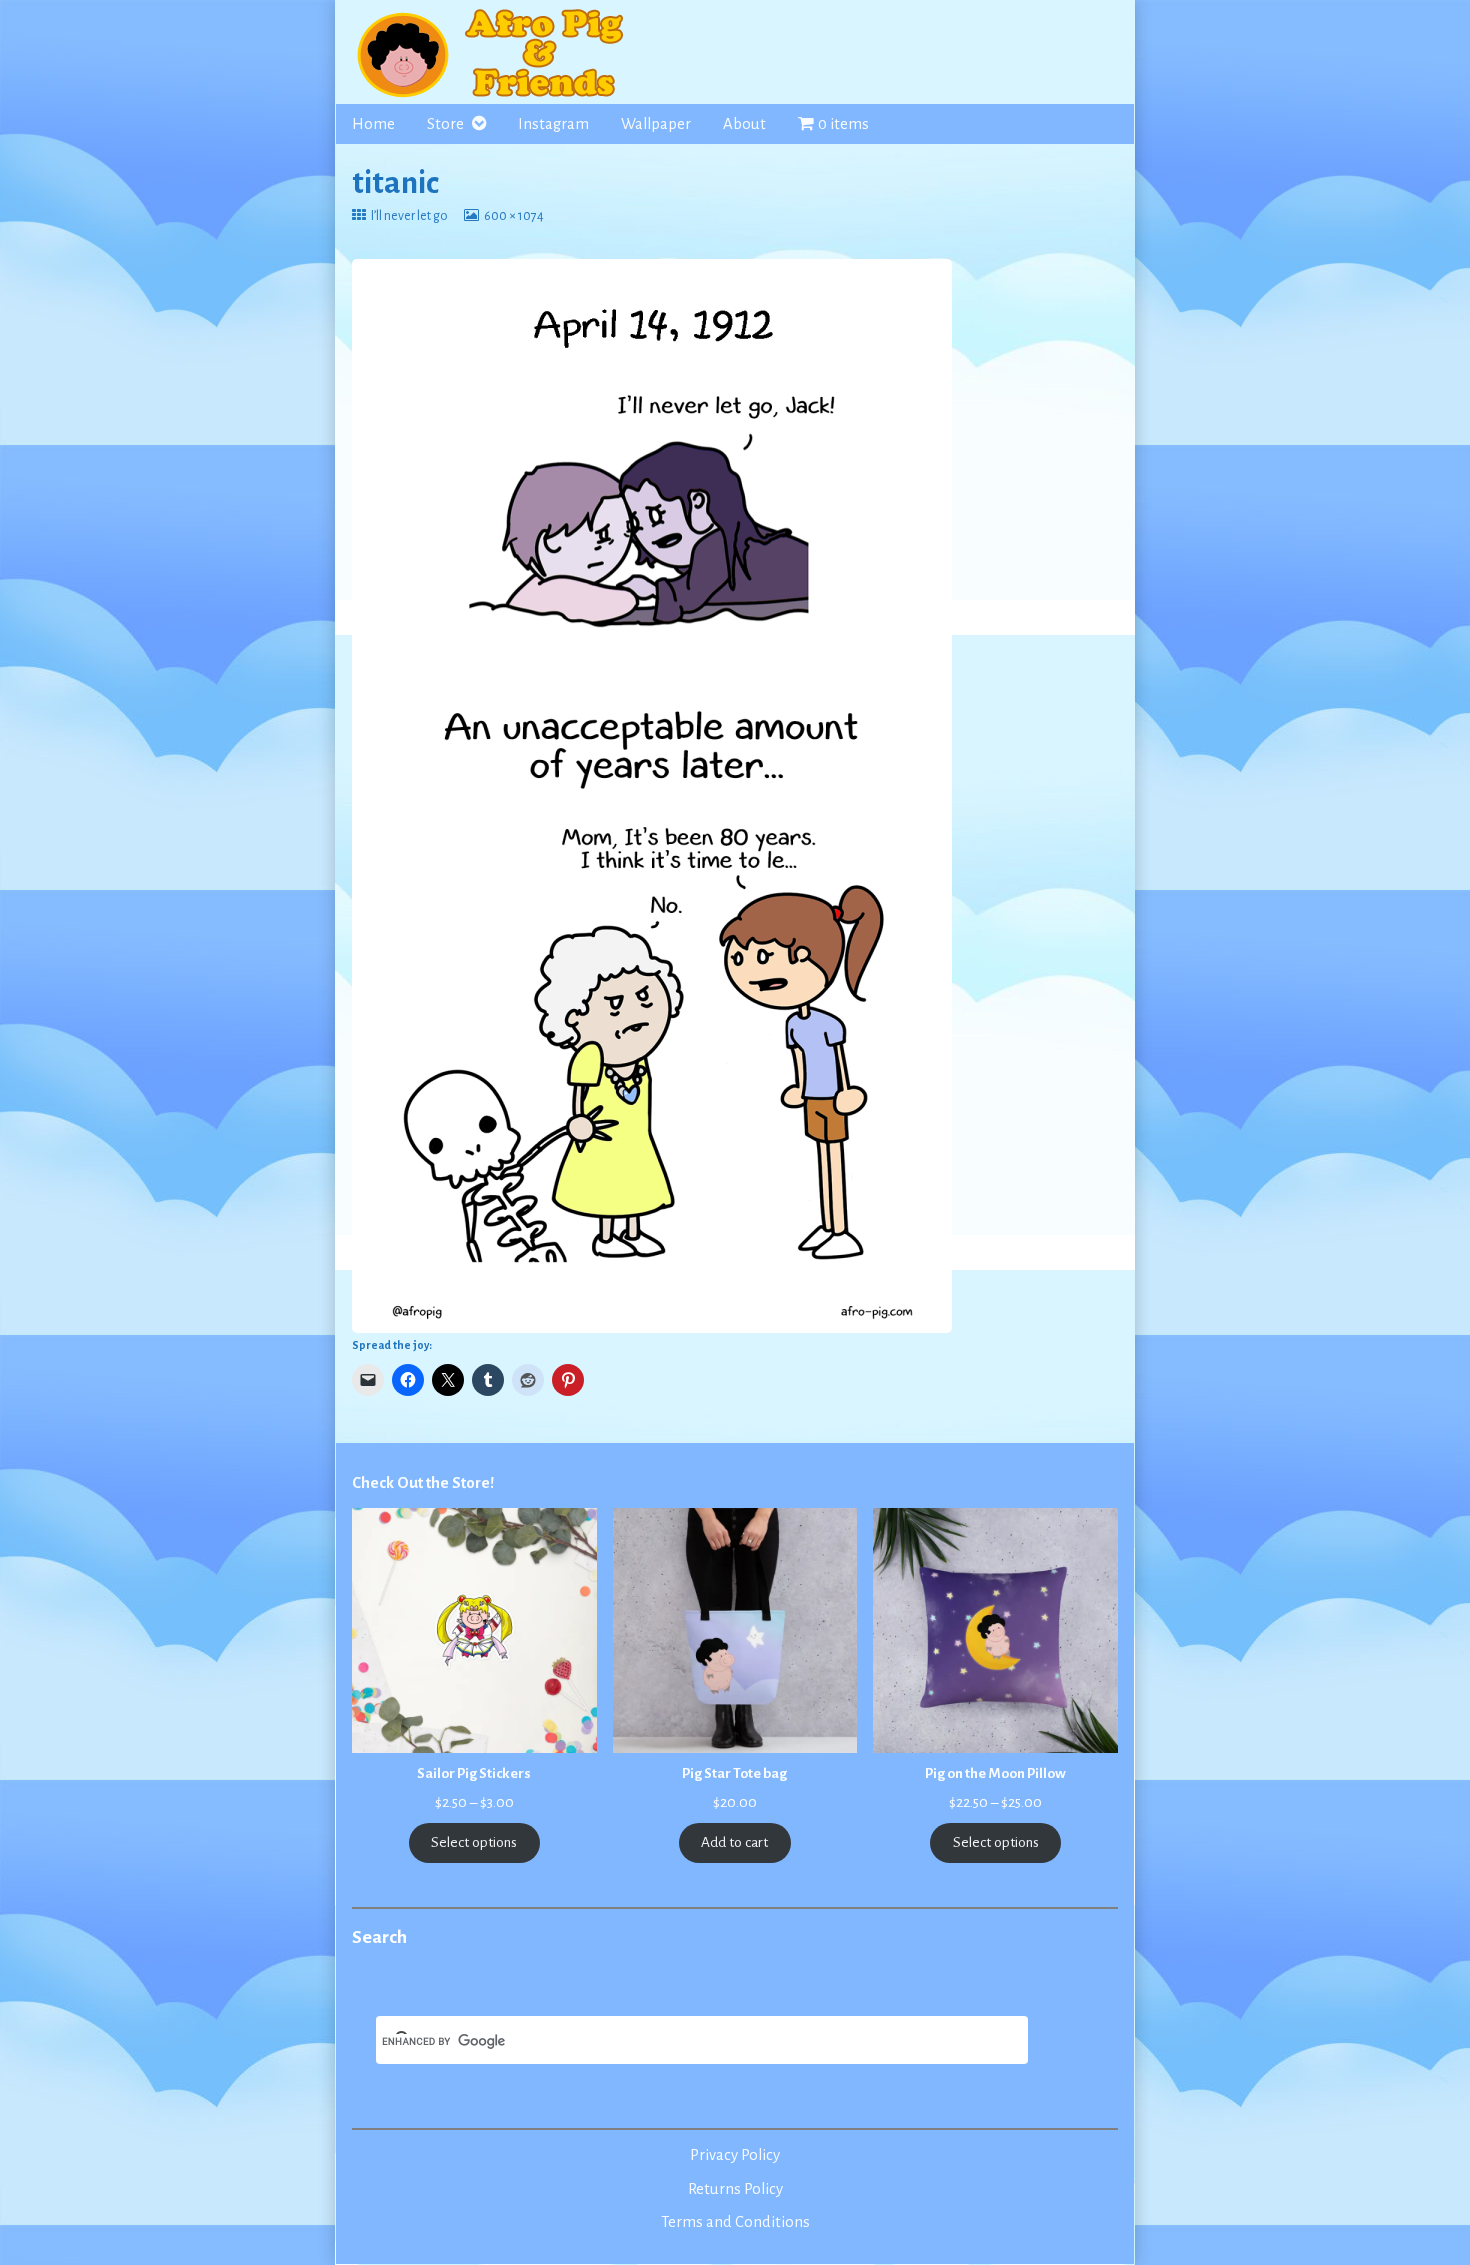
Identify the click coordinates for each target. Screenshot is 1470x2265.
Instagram (553, 124)
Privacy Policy (735, 2155)
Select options (474, 1842)
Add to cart (734, 1842)
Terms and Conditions (735, 2222)
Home (373, 124)
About (744, 124)
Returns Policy (735, 2189)
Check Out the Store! (423, 1483)
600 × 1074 (513, 216)
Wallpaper (656, 124)
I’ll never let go (409, 216)
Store (445, 124)
